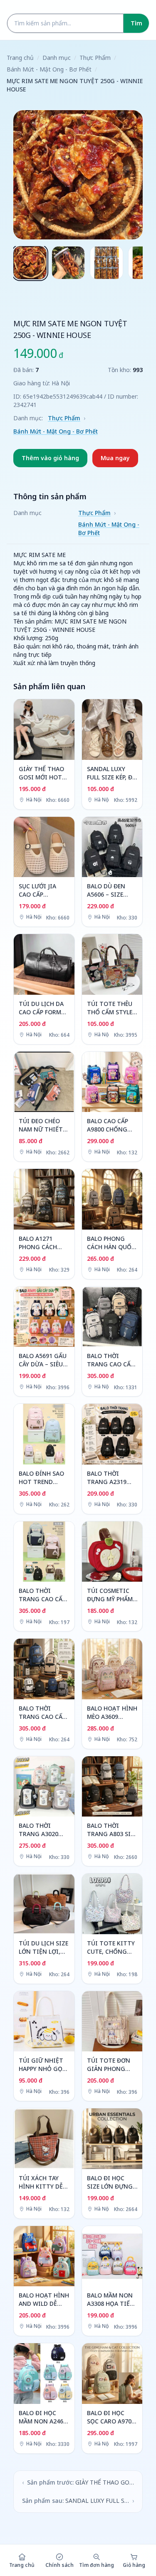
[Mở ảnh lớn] (78, 175)
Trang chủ (20, 58)
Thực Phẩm (95, 58)
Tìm (136, 23)
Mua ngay (115, 458)
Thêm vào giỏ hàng (50, 458)
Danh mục (57, 58)
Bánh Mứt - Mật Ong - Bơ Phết (49, 69)
